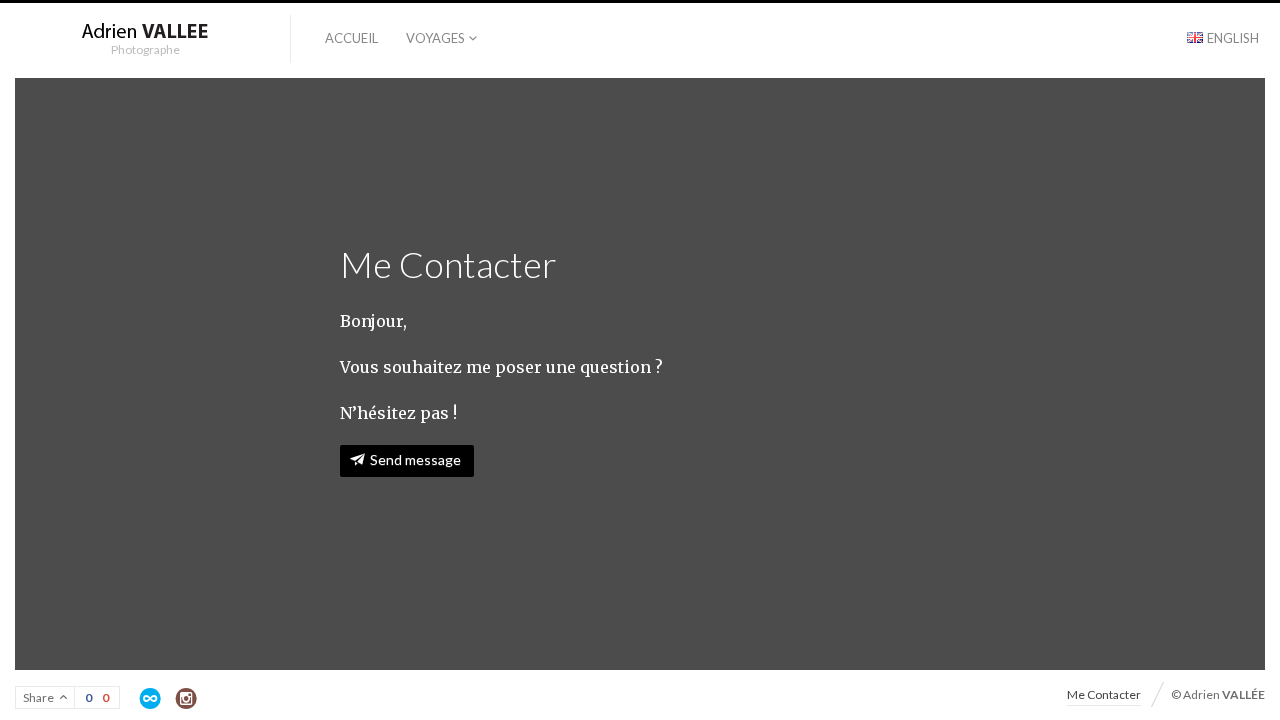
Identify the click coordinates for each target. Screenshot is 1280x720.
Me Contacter (1104, 694)
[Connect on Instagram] (186, 699)
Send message (415, 459)
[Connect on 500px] (150, 699)
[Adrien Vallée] (145, 32)
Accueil (351, 38)
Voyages (435, 38)
